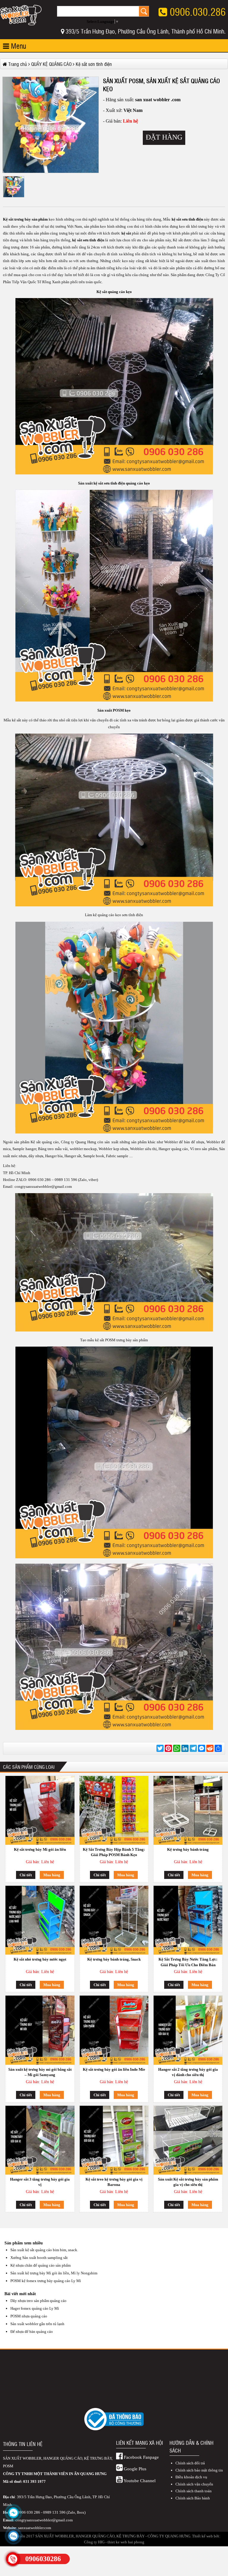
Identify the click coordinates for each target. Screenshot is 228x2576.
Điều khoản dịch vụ (191, 2477)
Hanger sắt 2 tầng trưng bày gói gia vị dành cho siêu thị (188, 2072)
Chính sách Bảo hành (193, 2498)
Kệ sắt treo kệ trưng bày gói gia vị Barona (114, 2182)
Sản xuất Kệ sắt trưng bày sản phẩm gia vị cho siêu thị (188, 2182)
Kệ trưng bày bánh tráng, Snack (114, 1959)
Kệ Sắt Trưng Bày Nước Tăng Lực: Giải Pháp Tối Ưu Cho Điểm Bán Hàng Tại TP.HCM (188, 1963)
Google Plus (134, 2469)
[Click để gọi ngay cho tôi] (13, 2559)
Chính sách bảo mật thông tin (199, 2470)
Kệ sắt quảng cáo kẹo (114, 292)
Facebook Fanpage (141, 2457)
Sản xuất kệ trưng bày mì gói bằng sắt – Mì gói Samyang (40, 2072)
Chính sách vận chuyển (194, 2484)
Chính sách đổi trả (190, 2463)
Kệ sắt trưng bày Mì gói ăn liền (40, 1849)
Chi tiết (26, 1875)
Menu (18, 46)
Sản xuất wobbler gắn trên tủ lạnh (37, 2324)
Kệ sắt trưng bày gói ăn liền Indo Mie (114, 2069)
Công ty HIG (94, 2542)
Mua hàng (52, 1875)
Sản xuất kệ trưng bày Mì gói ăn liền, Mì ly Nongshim (54, 2273)
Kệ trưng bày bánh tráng (188, 1849)
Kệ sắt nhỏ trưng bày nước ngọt (40, 1959)
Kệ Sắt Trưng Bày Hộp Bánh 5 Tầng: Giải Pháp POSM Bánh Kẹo (114, 1852)
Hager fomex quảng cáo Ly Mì (35, 2308)
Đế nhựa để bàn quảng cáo (32, 2332)
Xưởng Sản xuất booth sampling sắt (39, 2258)
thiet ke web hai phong (126, 2542)
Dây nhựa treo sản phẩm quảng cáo (38, 2301)
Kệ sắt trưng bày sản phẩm (25, 219)
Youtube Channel (139, 2481)
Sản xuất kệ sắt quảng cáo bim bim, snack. (44, 2250)
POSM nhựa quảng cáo (29, 2316)
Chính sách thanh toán (194, 2491)
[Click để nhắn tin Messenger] (13, 2513)
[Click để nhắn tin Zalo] (13, 2536)
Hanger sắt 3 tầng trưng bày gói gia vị (40, 2182)
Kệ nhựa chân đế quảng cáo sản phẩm (41, 2265)
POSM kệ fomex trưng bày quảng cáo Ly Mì (46, 2281)
